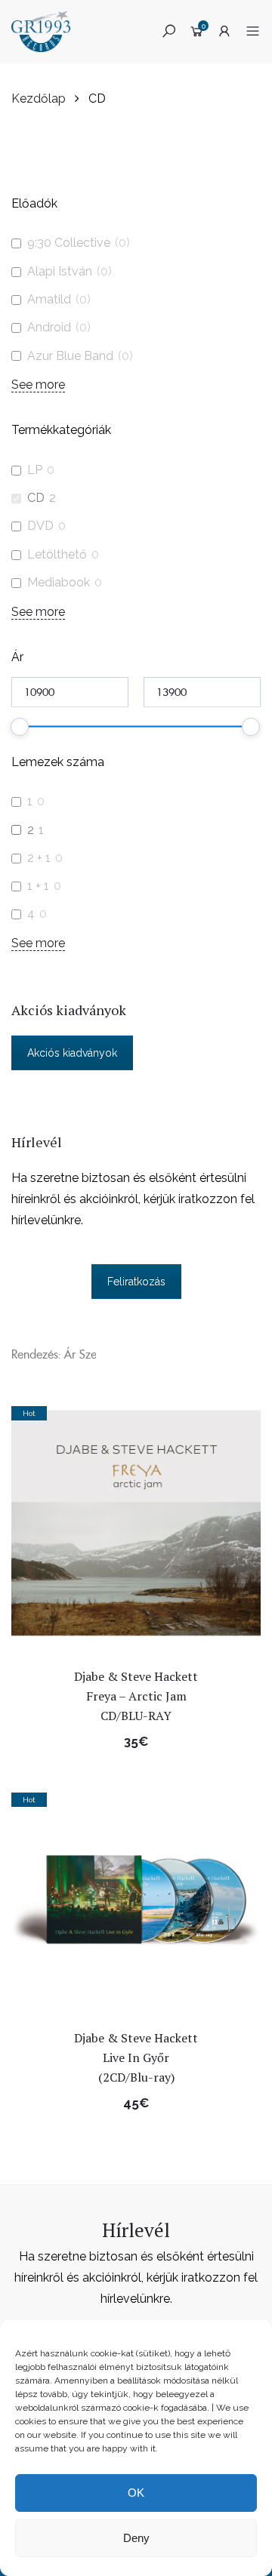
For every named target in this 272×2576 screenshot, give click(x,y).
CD (36, 498)
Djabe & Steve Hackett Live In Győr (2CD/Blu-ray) (136, 2057)
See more (38, 385)
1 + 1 (38, 886)
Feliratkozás (136, 1282)
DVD (40, 526)
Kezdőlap (39, 98)
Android (49, 327)
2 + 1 (39, 858)
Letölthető (57, 554)
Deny (136, 2538)
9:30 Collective (69, 243)
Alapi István (60, 271)
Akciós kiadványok (72, 1053)
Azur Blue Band (70, 356)
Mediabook (59, 582)
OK (136, 2493)
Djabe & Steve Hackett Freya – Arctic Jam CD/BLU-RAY (136, 1696)
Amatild (49, 299)
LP (35, 470)
